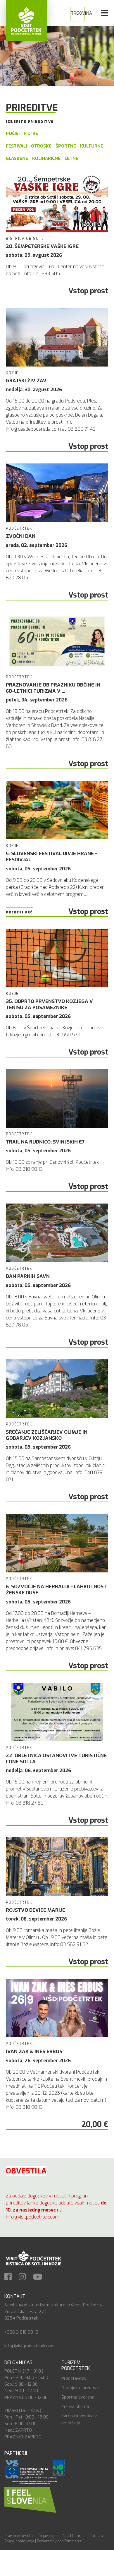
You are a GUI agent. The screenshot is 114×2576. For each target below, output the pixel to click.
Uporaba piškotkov (88, 2536)
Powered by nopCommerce (59, 2541)
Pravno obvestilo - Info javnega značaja (37, 2536)
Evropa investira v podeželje (79, 2419)
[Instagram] (25, 2277)
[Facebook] (11, 2277)
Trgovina (81, 13)
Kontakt (15, 2296)
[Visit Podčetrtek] (26, 20)
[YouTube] (41, 2277)
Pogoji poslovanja (19, 2541)
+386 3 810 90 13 (21, 2332)
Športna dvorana (78, 2397)
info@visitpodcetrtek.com (30, 2346)
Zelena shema (75, 2406)
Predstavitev (74, 2378)
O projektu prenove (80, 2388)
